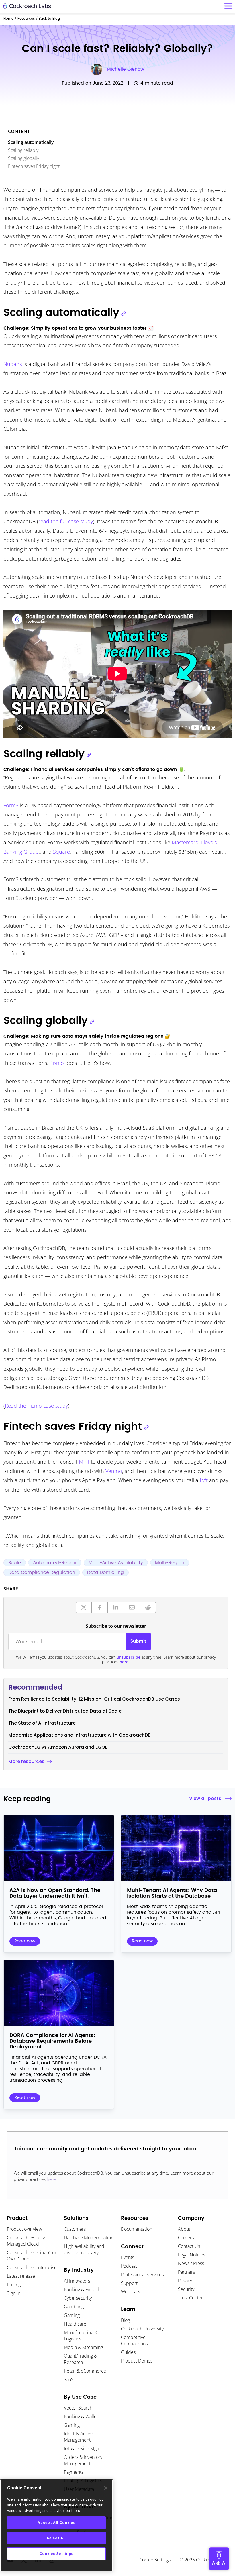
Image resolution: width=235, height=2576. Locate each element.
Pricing (14, 2285)
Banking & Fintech (82, 2289)
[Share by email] (132, 1607)
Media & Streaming (83, 2347)
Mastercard (185, 842)
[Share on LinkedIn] (116, 1607)
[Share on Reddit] (148, 1607)
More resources (26, 1761)
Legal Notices (192, 2255)
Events (128, 2257)
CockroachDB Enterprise (32, 2267)
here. (125, 1662)
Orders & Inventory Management (83, 2460)
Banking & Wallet (81, 2416)
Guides (128, 2352)
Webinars (131, 2292)
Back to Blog (49, 19)
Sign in (14, 2293)
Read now (25, 1941)
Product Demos (137, 2361)
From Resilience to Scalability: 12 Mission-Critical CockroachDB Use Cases (94, 1699)
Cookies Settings (57, 2554)
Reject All (57, 2538)
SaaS (69, 2379)
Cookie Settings (155, 2560)
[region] (56, 2525)
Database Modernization (89, 2238)
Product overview (25, 2229)
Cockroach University (142, 2329)
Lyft (204, 1480)
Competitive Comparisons (134, 2340)
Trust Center (190, 2298)
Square (61, 852)
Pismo (57, 1063)
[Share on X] (84, 1607)
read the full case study (66, 521)
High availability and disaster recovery (84, 2249)
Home (8, 19)
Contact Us (189, 2246)
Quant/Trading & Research (81, 2359)
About (184, 2229)
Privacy (185, 2281)
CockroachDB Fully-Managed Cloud (27, 2241)
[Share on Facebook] (100, 1607)
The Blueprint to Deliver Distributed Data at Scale (65, 1711)
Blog (125, 2320)
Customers (75, 2229)
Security (186, 2289)
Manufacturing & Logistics (81, 2336)
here (51, 2179)
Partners (186, 2272)
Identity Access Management (79, 2437)
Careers (186, 2238)
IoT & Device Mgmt (83, 2448)
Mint (84, 1462)
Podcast (129, 2266)
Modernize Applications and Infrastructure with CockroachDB (80, 1735)
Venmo (114, 1471)
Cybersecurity (78, 2298)
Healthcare (75, 2324)
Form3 (11, 805)
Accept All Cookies (56, 2523)
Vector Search (78, 2408)
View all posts (205, 1798)
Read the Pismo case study (36, 1406)
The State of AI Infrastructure (42, 1723)
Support (129, 2283)
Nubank (13, 364)
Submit (138, 1641)
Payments (74, 2472)
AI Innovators (77, 2281)
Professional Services (142, 2275)
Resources (26, 19)
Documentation (137, 2229)
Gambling (74, 2307)
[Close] (106, 2488)
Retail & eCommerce (85, 2371)
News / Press (191, 2263)
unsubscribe (128, 1657)
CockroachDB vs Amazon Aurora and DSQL (58, 1747)
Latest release (21, 2276)
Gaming (72, 2315)
